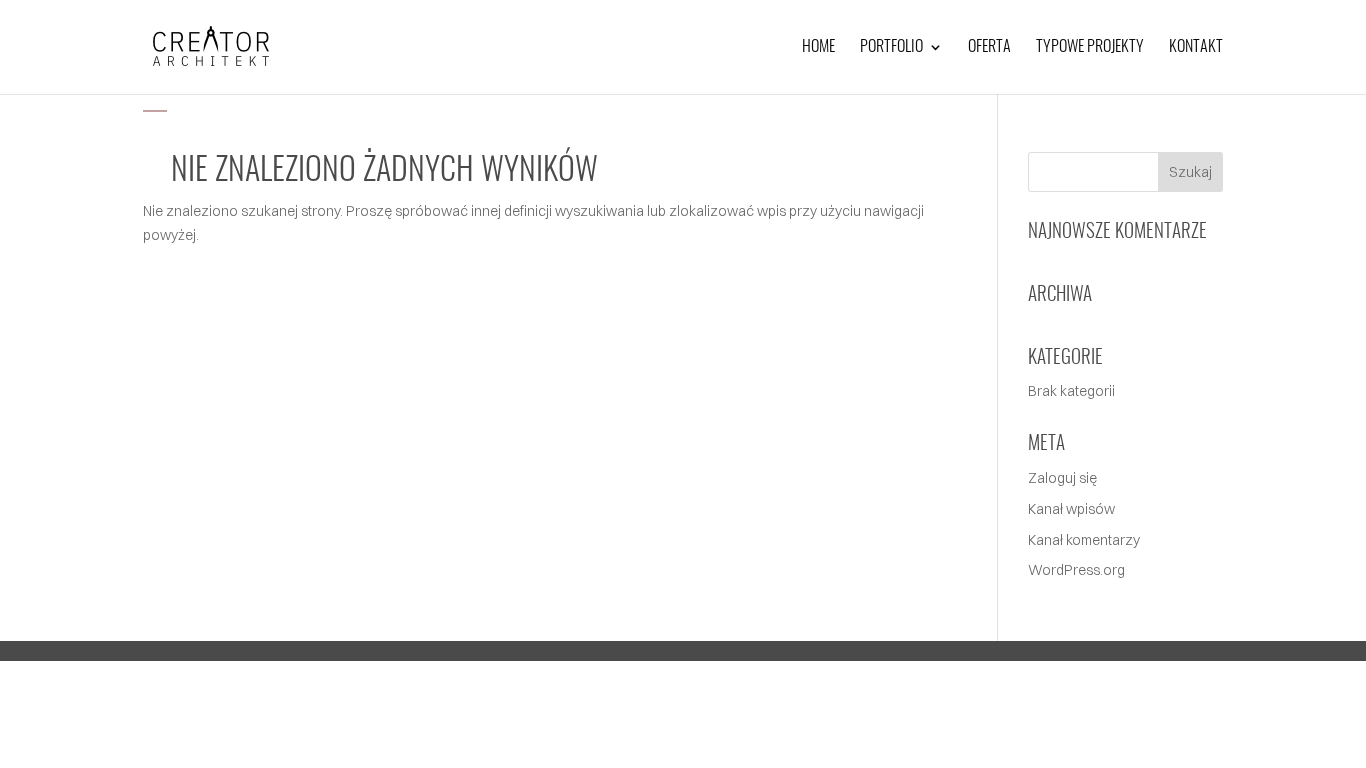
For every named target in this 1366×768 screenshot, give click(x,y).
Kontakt (1196, 47)
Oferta (989, 47)
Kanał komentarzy (1084, 540)
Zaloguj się (1062, 478)
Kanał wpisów (1071, 509)
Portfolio (891, 47)
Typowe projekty (1090, 47)
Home (818, 47)
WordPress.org (1076, 570)
